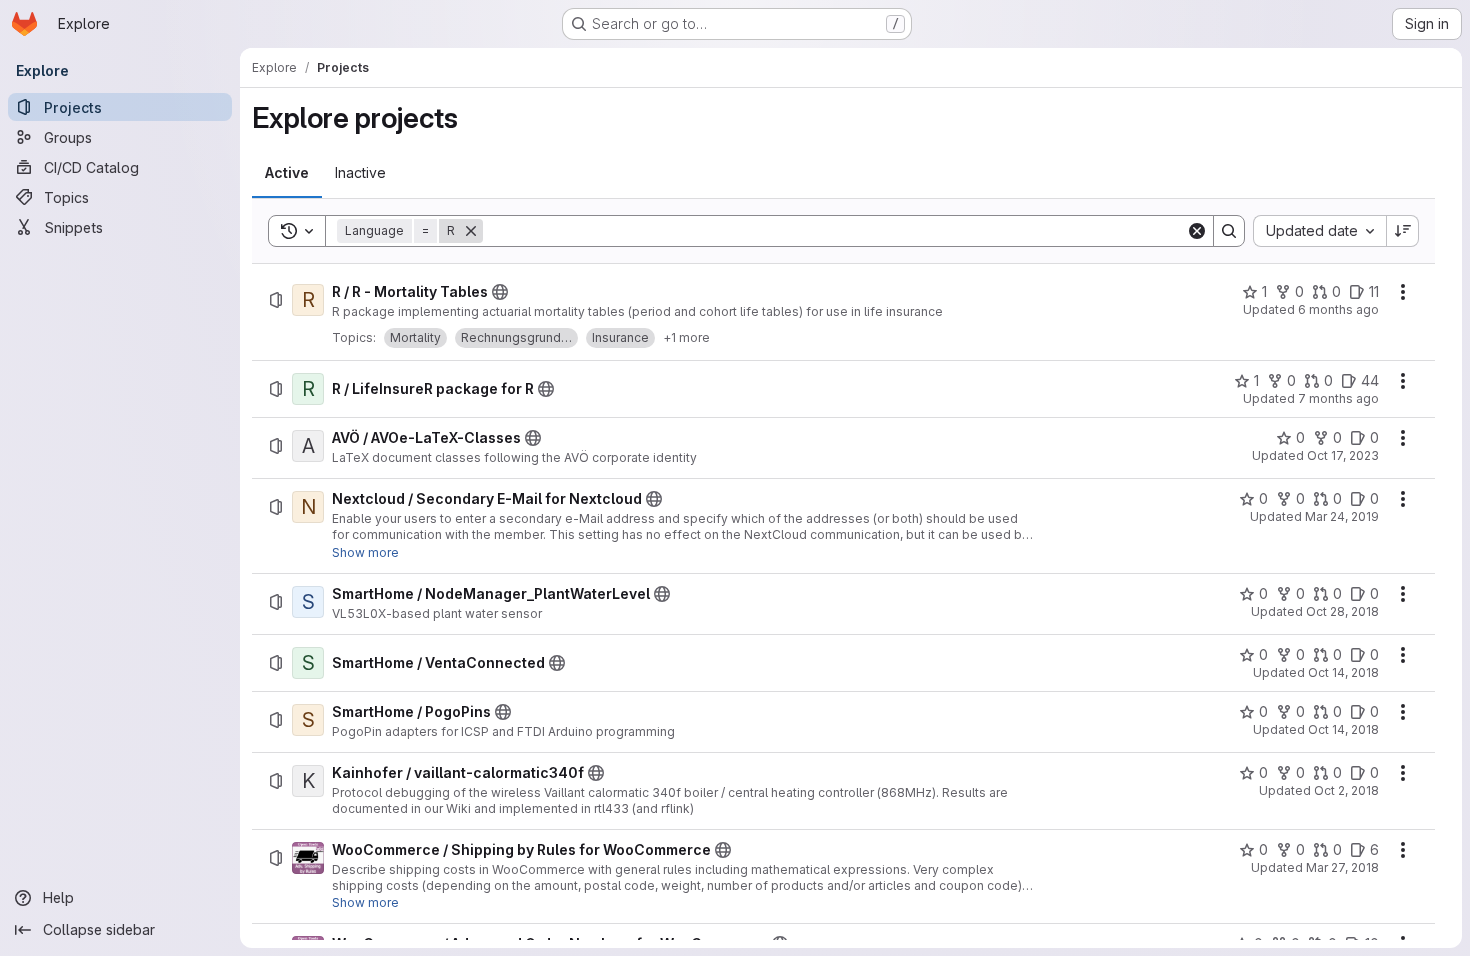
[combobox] (1319, 231)
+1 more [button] (686, 337)
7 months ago (1338, 398)
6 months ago (1338, 309)
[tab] (287, 173)
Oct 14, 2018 (1343, 672)
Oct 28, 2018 (1342, 611)
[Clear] (1197, 231)
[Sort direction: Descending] (1403, 231)
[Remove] (471, 231)
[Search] (1229, 231)
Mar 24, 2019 (1342, 516)
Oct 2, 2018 (1346, 790)
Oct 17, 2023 (1343, 455)
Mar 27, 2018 (1342, 867)
